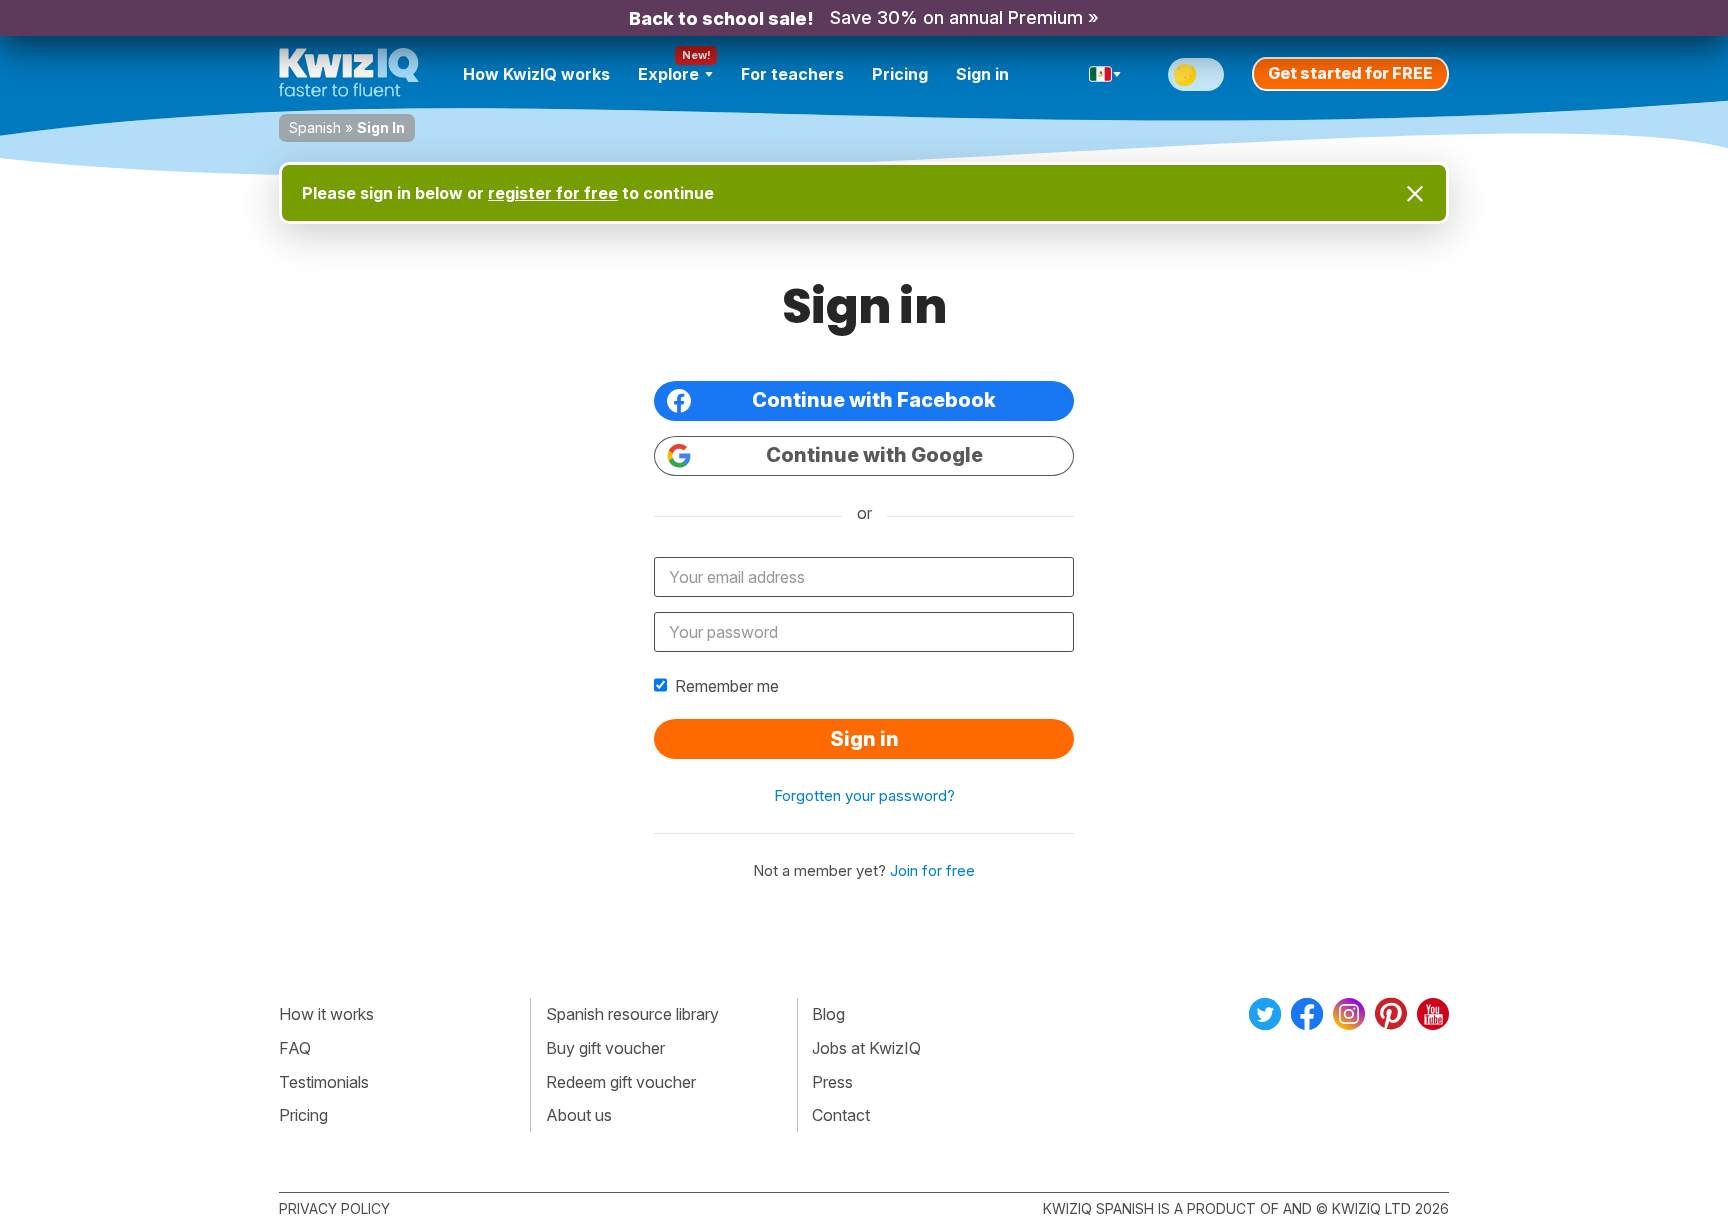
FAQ (295, 1048)
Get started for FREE (1350, 73)
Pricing (900, 74)
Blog (828, 1014)
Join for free (932, 870)
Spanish (315, 127)
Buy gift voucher (605, 1048)
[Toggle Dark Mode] (1196, 74)
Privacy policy (334, 1208)
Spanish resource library (632, 1014)
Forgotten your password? (864, 795)
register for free (553, 193)
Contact (841, 1115)
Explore (668, 74)
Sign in (982, 74)
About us (579, 1115)
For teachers (792, 74)
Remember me (727, 686)
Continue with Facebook (874, 400)
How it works (326, 1014)
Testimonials (324, 1082)
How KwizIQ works (536, 74)
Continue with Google (874, 455)
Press (832, 1082)
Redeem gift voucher (621, 1082)
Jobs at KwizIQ (866, 1048)
